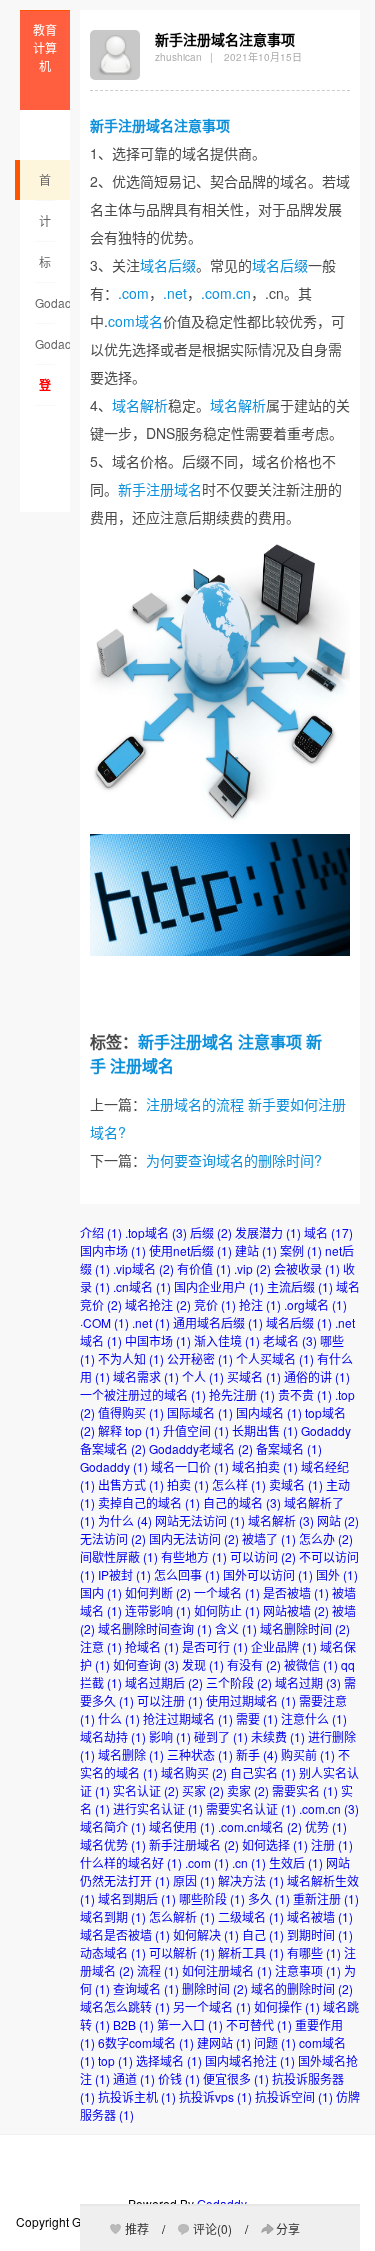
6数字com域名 (146, 2042)
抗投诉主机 (137, 2096)
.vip (252, 1268)
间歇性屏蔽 (119, 1556)
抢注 (260, 1304)
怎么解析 (182, 1916)
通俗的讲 (317, 1376)
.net (175, 293)
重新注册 (326, 1898)
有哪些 (314, 1952)
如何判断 (158, 1592)
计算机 (45, 227)
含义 (236, 1628)
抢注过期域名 (188, 1718)
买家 (203, 1790)
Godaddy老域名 (45, 309)
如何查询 (146, 1664)
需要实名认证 (251, 1808)
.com (133, 293)
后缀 (211, 1232)
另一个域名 (212, 2006)
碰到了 (221, 1736)
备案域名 (289, 1448)
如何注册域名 (227, 1970)
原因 (194, 1880)
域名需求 (146, 1376)
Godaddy (114, 1466)
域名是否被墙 (125, 1934)
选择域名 (169, 2060)
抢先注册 (242, 1394)
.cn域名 (142, 1286)
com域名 (135, 321)
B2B (133, 2024)
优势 (326, 1826)
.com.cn (226, 293)
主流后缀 (300, 1286)
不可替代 (259, 2024)
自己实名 (263, 1772)
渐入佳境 (227, 1340)
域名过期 (308, 1682)
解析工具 (251, 1952)
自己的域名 (242, 1502)
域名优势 (113, 1844)
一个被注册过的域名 (143, 1394)
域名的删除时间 (302, 1988)
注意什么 (314, 1718)
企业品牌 (284, 1646)
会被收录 (307, 1268)
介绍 (101, 1232)
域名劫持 (113, 1736)
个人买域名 (275, 1358)
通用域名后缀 (218, 1322)
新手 (257, 1754)
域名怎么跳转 (125, 2006)
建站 (256, 1250)
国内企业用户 (219, 1286)
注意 (101, 1646)
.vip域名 (143, 1268)
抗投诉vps (215, 2096)
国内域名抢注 (250, 2060)
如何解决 (206, 1934)
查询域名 (146, 1988)
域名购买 (194, 1772)
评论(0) (212, 2228)
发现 (203, 1664)
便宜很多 (236, 2078)
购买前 (308, 1754)
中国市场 (158, 1340)
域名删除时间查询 (155, 1628)
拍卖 (188, 1484)
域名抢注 (158, 1304)
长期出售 (265, 1430)
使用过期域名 (251, 1700)
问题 (275, 2042)
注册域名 (142, 1065)
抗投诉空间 (294, 2096)
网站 (338, 1520)
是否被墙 (296, 1592)
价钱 (179, 2078)
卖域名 (296, 1484)
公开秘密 (200, 1358)
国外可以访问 (268, 1574)
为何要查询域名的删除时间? (234, 1160)
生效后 (296, 1862)
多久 (269, 1898)
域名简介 (113, 1826)
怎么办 (326, 1538)
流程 (158, 1970)
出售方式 (131, 1484)
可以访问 (263, 1556)
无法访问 (113, 1538)
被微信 (311, 1664)
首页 (45, 186)
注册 (332, 1844)
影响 (170, 1736)
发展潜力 (268, 1232)
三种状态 (200, 1754)
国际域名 (200, 1412)
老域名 (290, 1340)
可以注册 (170, 1700)
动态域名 (113, 1952)
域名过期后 (164, 1682)
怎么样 (239, 1484)
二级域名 (251, 1916)
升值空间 (196, 1430)
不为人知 (131, 1358)
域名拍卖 (265, 1466)
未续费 (278, 1736)
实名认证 (146, 1790)
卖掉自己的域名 (149, 1502)
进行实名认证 (158, 1808)
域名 (328, 1232)
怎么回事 (187, 1574)
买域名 (254, 1376)
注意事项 (202, 125)
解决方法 (251, 1880)
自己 (263, 1934)
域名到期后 (137, 1898)
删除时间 (215, 1988)
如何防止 (227, 1610)
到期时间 (320, 1934)
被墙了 (269, 1538)
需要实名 (305, 1790)
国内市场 (113, 1250)
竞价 (215, 1304)
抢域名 (152, 1646)
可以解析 (182, 1952)
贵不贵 (305, 1394)
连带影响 (158, 1610)
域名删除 (131, 1754)
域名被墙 (320, 1916)
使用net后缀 (190, 1250)
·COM (104, 1322)
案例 (301, 1250)
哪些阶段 (212, 1898)
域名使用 (182, 1826)
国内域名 (269, 1412)
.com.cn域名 (260, 1826)
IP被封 (124, 1574)
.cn (249, 1862)
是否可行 (215, 1646)
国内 (101, 1592)
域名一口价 (190, 1466)
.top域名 (156, 1232)
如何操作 (287, 2006)
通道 (134, 2078)
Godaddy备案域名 (45, 350)
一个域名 (227, 1592)
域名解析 (140, 405)
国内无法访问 (194, 1538)
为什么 (125, 1520)
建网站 (224, 2042)
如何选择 (275, 1844)
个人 (203, 1376)
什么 (119, 1718)
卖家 (248, 1790)
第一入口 (190, 2024)
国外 (337, 1574)
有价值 (204, 1268)
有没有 (254, 1664)
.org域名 (315, 1304)
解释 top (129, 1430)
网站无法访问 (200, 1520)
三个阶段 (239, 1682)
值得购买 (131, 1412)
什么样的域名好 (131, 1862)
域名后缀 (168, 265)
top (115, 2060)
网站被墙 (296, 1610)
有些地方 (194, 1556)
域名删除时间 (305, 1628)
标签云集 (45, 268)
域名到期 (113, 1916)
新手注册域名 (132, 125)
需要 (257, 1718)
